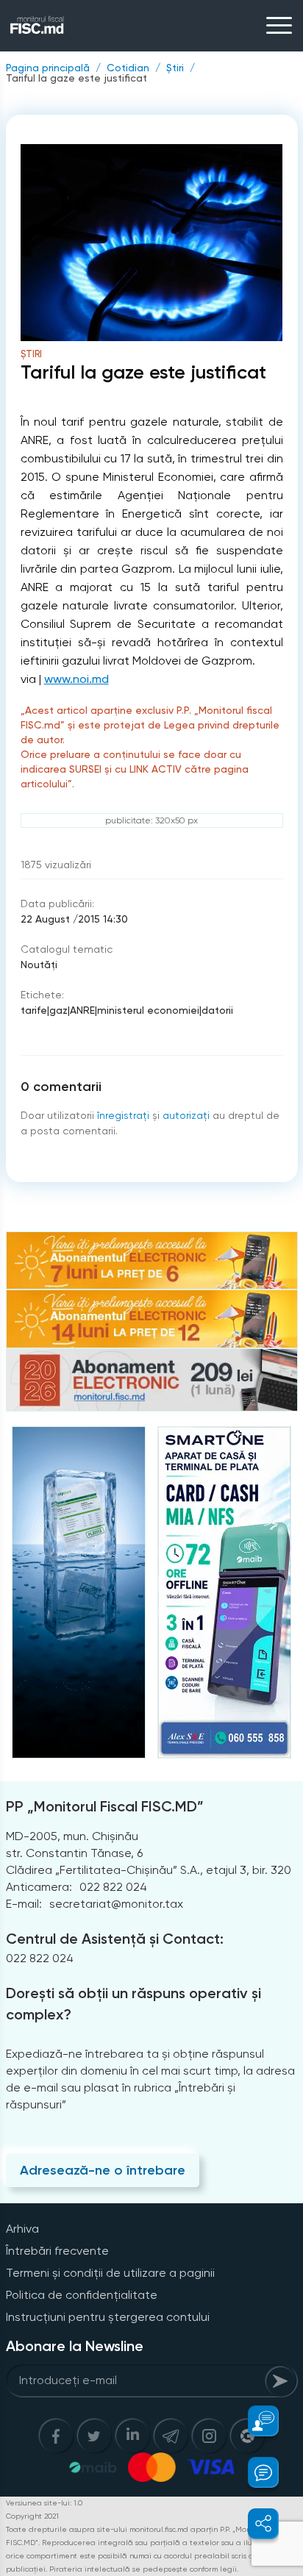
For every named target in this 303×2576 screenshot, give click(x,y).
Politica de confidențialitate (82, 2295)
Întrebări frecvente (57, 2251)
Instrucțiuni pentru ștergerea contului (108, 2317)
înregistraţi (123, 1115)
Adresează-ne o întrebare (103, 2170)
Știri (175, 68)
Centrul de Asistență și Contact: (115, 1939)
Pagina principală (48, 68)
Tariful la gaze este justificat (76, 78)
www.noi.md (76, 679)
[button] (255, 2421)
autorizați (186, 1115)
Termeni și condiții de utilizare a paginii (110, 2273)
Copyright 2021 (32, 2516)
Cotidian (128, 68)
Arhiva (22, 2229)
